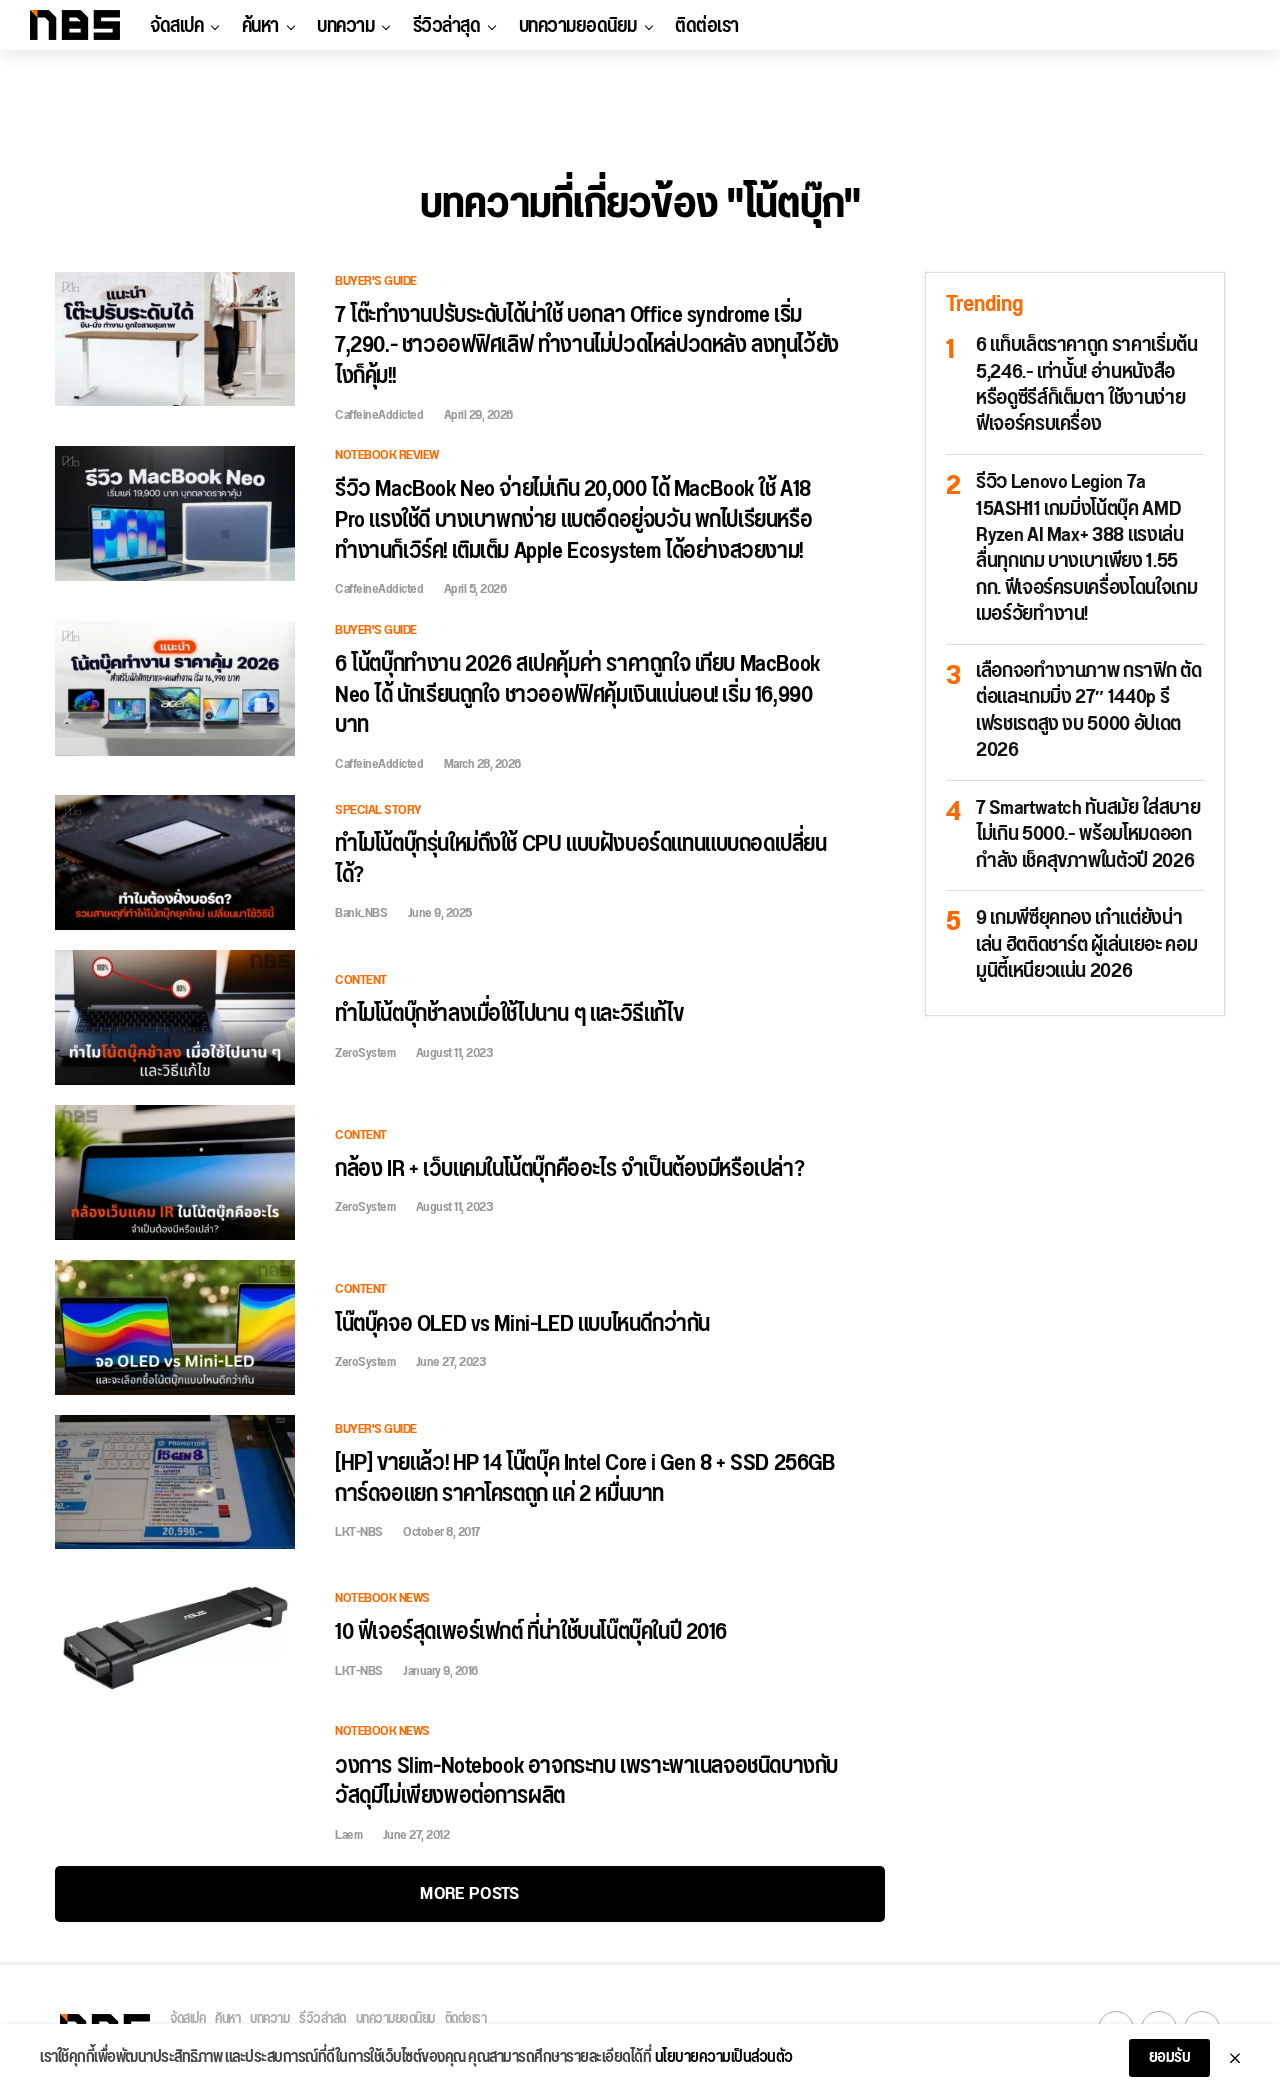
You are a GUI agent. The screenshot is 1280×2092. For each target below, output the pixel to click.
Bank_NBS (361, 913)
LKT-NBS (359, 1532)
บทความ (345, 26)
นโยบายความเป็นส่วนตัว (724, 2058)
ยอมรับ (1170, 2057)
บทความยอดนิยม (578, 26)
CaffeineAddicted (379, 415)
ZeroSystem (365, 1053)
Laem (348, 1835)
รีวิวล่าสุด (447, 26)
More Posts (469, 1893)
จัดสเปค (176, 26)
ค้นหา (260, 26)
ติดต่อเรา (707, 26)
